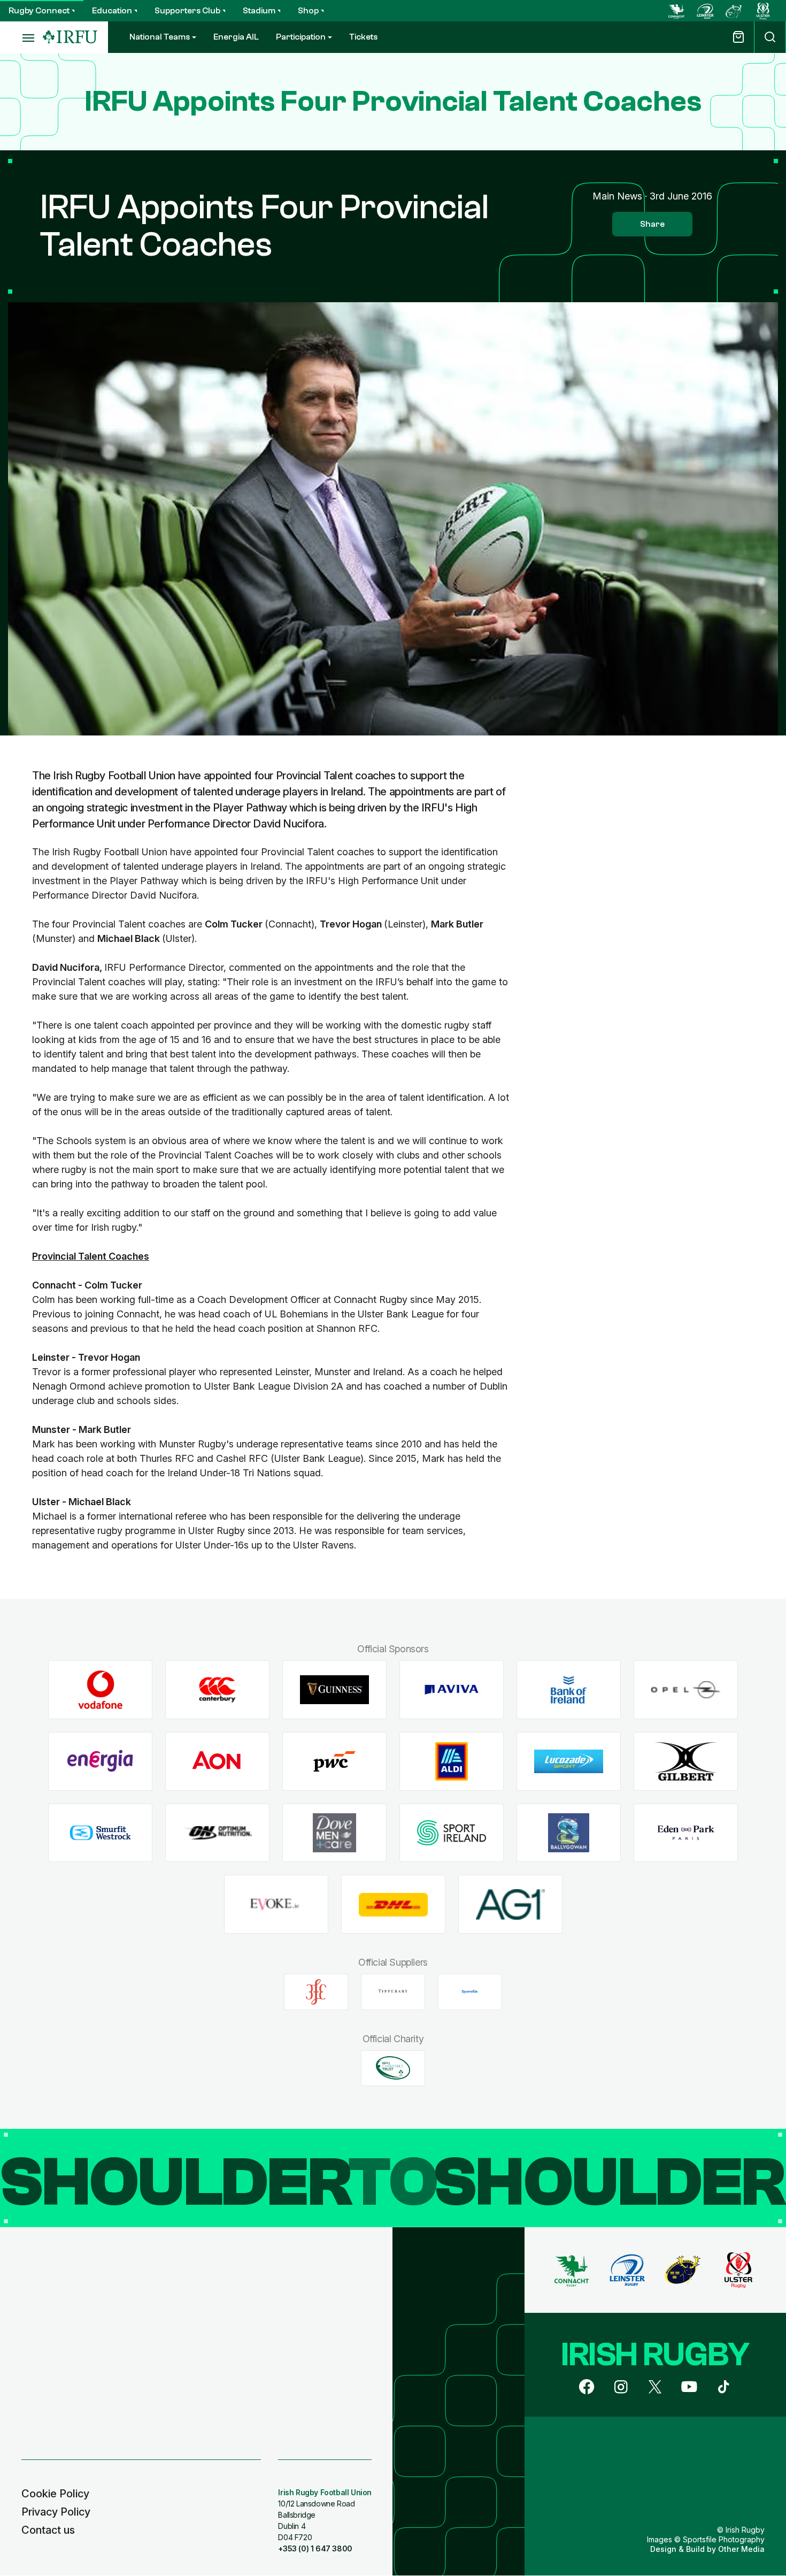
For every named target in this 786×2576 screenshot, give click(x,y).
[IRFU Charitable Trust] (393, 2068)
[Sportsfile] (470, 1992)
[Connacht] (676, 11)
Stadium (259, 11)
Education (112, 11)
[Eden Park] (686, 1833)
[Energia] (100, 1762)
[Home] (70, 37)
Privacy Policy (56, 2512)
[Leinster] (705, 11)
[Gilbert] (686, 1762)
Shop (308, 11)
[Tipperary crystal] (393, 1992)
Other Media (741, 2549)
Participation (301, 37)
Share (652, 224)
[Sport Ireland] (452, 1833)
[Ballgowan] (569, 1833)
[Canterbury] (217, 1690)
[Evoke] (276, 1904)
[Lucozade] (569, 1762)
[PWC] (334, 1762)
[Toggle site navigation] (21, 37)
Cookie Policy (55, 2494)
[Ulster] (763, 11)
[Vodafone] (100, 1690)
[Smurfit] (100, 1833)
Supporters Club (187, 11)
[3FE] (316, 1992)
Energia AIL (236, 37)
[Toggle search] (770, 37)
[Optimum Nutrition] (217, 1833)
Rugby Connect (39, 11)
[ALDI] (452, 1762)
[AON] (217, 1762)
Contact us (48, 2530)
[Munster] (734, 11)
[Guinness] (334, 1690)
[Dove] (334, 1833)
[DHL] (393, 1904)
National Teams (160, 37)
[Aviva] (452, 1690)
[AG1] (510, 1904)
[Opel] (686, 1690)
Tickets (363, 37)
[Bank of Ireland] (569, 1690)
